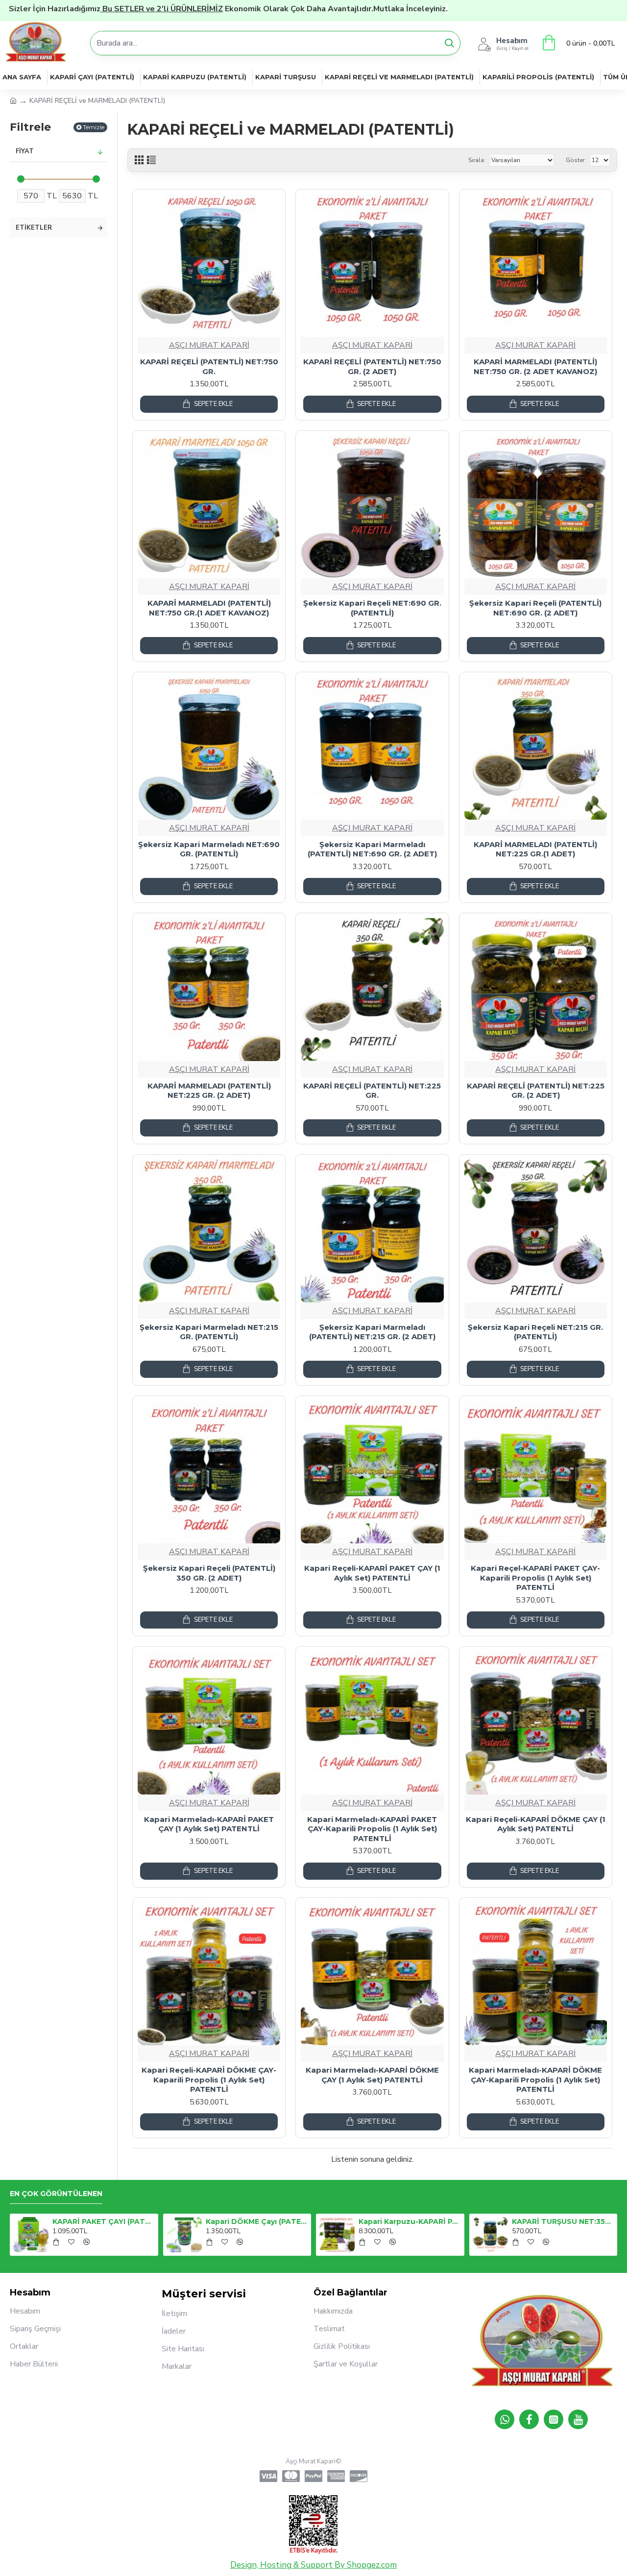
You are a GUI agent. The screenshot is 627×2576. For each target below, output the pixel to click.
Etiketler (34, 228)
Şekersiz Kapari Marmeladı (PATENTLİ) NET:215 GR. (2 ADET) (372, 1332)
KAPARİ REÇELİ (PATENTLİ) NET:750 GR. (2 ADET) (372, 366)
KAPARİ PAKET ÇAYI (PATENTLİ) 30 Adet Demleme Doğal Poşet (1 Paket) (103, 2222)
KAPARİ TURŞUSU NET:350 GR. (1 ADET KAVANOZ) (563, 2222)
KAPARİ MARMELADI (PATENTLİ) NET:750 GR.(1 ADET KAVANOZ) (209, 608)
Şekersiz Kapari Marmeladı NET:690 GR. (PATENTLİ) (209, 849)
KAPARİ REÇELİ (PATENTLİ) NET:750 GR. (209, 366)
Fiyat (25, 151)
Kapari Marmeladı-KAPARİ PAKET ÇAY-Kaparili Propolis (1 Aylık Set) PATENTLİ (372, 1829)
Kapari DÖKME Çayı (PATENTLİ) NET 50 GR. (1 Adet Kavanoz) (257, 2222)
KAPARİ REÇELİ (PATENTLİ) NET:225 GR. (372, 1091)
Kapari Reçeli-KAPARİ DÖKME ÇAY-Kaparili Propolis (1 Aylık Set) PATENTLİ (209, 2080)
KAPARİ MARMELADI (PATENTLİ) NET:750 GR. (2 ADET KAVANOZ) (535, 366)
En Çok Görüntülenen (56, 2194)
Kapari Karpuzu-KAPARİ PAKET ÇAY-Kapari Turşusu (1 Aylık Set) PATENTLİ (410, 2222)
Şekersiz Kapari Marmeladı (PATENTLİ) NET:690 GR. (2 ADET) (372, 849)
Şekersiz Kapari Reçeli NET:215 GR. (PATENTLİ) (535, 1332)
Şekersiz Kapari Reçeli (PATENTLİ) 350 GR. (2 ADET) (209, 1573)
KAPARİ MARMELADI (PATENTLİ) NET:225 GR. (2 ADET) (209, 1091)
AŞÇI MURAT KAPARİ (209, 345)
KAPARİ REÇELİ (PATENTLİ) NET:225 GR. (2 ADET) (536, 1091)
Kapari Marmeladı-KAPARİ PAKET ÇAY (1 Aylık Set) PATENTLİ (209, 1824)
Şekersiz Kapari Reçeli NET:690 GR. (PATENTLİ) (372, 608)
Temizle (94, 127)
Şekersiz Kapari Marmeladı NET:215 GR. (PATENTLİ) (209, 1332)
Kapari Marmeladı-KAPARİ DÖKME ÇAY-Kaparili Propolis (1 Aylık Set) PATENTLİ (535, 2080)
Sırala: (477, 160)
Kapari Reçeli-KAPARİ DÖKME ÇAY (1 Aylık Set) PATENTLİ (536, 1824)
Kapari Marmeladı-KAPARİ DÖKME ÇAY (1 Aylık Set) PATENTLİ (372, 2075)
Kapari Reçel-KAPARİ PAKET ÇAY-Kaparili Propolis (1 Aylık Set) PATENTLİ (535, 1578)
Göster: (576, 160)
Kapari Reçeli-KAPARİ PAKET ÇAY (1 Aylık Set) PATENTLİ (372, 1573)
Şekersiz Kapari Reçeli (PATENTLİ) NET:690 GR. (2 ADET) (535, 608)
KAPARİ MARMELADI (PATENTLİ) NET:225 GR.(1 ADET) (535, 849)
